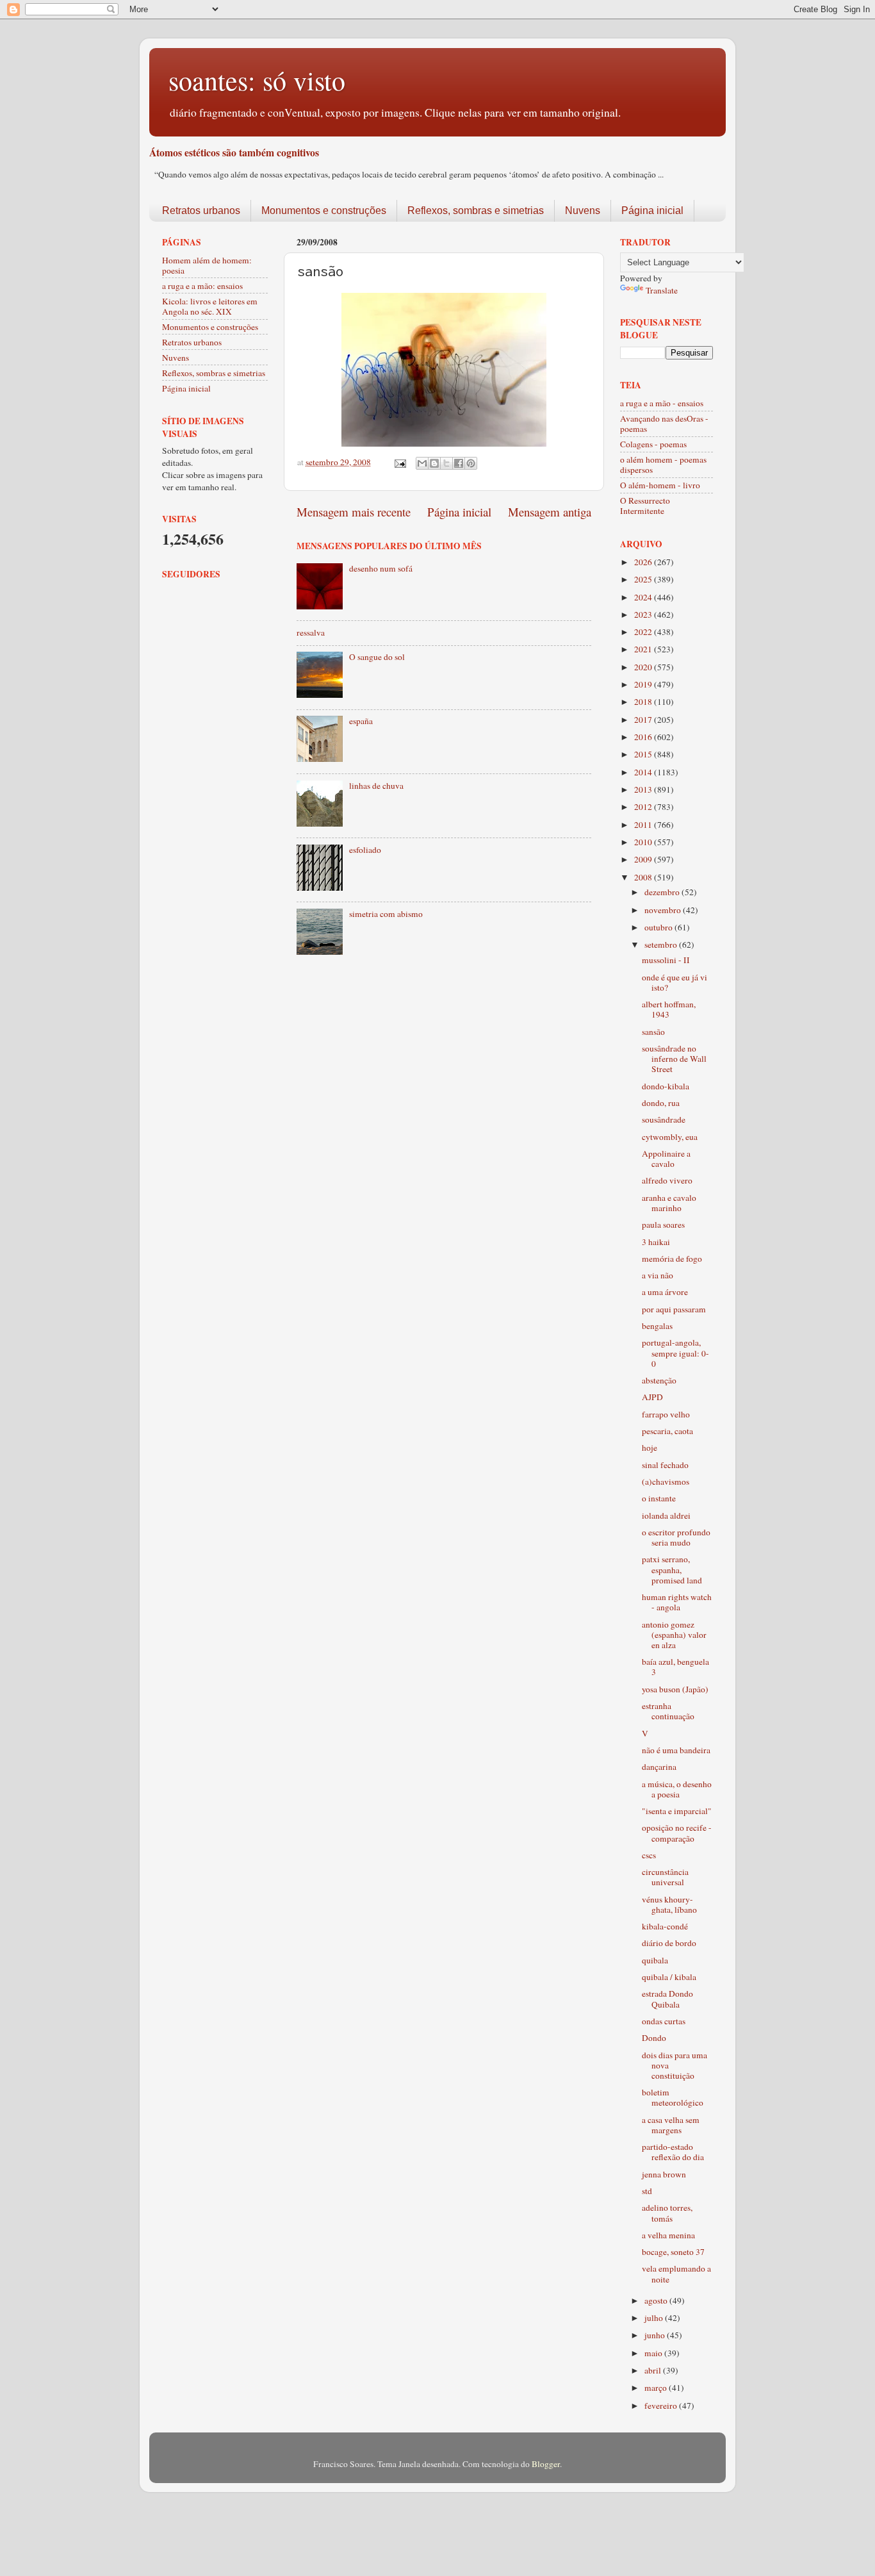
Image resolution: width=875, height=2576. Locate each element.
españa (361, 721)
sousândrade (664, 1119)
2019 (644, 684)
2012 (644, 807)
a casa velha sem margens (671, 2125)
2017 (644, 720)
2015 (644, 754)
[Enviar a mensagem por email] (422, 463)
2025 (644, 579)
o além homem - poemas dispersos (663, 465)
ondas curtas (664, 2021)
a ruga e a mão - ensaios (662, 403)
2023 (644, 615)
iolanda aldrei (666, 1515)
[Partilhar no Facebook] (459, 463)
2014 (644, 772)
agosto (657, 2300)
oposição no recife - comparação (677, 1833)
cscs (649, 1855)
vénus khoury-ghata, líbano (669, 1904)
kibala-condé (665, 1926)
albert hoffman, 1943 (669, 1009)
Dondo (654, 2038)
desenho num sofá (381, 568)
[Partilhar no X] (446, 463)
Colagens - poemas (653, 444)
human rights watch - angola (677, 1602)
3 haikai (656, 1242)
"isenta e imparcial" (677, 1811)
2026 (644, 562)
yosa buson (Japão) (675, 1689)
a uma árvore (665, 1292)
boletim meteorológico (673, 2097)
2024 (644, 597)
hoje (650, 1448)
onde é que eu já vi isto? (675, 982)
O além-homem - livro (660, 485)
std (647, 2191)
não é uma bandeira (676, 1750)
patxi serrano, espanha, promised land (672, 1569)
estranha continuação (668, 1711)
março (657, 2388)
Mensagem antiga (550, 512)
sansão (653, 1032)
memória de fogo (672, 1259)
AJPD (652, 1397)
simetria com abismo (386, 914)
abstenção (659, 1380)
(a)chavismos (666, 1482)
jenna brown (664, 2174)
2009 (644, 859)
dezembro (663, 892)
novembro (664, 910)
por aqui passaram (674, 1309)
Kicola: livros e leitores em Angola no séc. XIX (210, 306)
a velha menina (668, 2235)
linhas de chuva (376, 786)
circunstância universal (665, 1877)
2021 (644, 649)
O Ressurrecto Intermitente (645, 506)
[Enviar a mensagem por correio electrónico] (399, 462)
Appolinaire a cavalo (666, 1159)
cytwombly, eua (670, 1137)
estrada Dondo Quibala (667, 1999)
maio (654, 2353)
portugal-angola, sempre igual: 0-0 (675, 1353)
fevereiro (662, 2406)
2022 (644, 632)
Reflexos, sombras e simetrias (476, 211)
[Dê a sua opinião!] (434, 463)
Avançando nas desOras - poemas (664, 424)
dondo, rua (661, 1103)
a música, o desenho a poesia (677, 1789)
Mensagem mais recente (354, 512)
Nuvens (583, 211)
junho (656, 2335)
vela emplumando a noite (676, 2274)
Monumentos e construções (324, 211)
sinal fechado (665, 1465)
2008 (644, 877)
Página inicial (652, 211)
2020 (644, 667)
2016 (644, 737)
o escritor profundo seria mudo (676, 1537)
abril (654, 2370)
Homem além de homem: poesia (207, 265)
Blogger (546, 2464)
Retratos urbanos (201, 211)
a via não (658, 1275)
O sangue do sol (377, 657)
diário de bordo (669, 1943)
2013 (644, 789)
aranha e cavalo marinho (669, 1203)
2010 (644, 842)
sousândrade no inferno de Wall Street (674, 1059)
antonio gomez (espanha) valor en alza (674, 1635)
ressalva (311, 632)
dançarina (659, 1767)
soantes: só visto (257, 80)
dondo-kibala (666, 1086)
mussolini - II (666, 960)
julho (655, 2318)
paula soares (663, 1225)
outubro (659, 927)
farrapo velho (666, 1414)
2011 (644, 825)
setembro (662, 945)
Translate (662, 290)
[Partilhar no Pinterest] (471, 463)
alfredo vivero (667, 1180)
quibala (655, 1960)
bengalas (657, 1326)
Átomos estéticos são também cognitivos (234, 152)
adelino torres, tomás (667, 2213)
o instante (659, 1498)
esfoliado (365, 850)
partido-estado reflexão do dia (673, 2152)
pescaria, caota (667, 1431)
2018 (644, 702)
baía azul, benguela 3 (675, 1667)
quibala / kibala (669, 1977)
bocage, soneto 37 (673, 2252)
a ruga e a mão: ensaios (202, 286)
